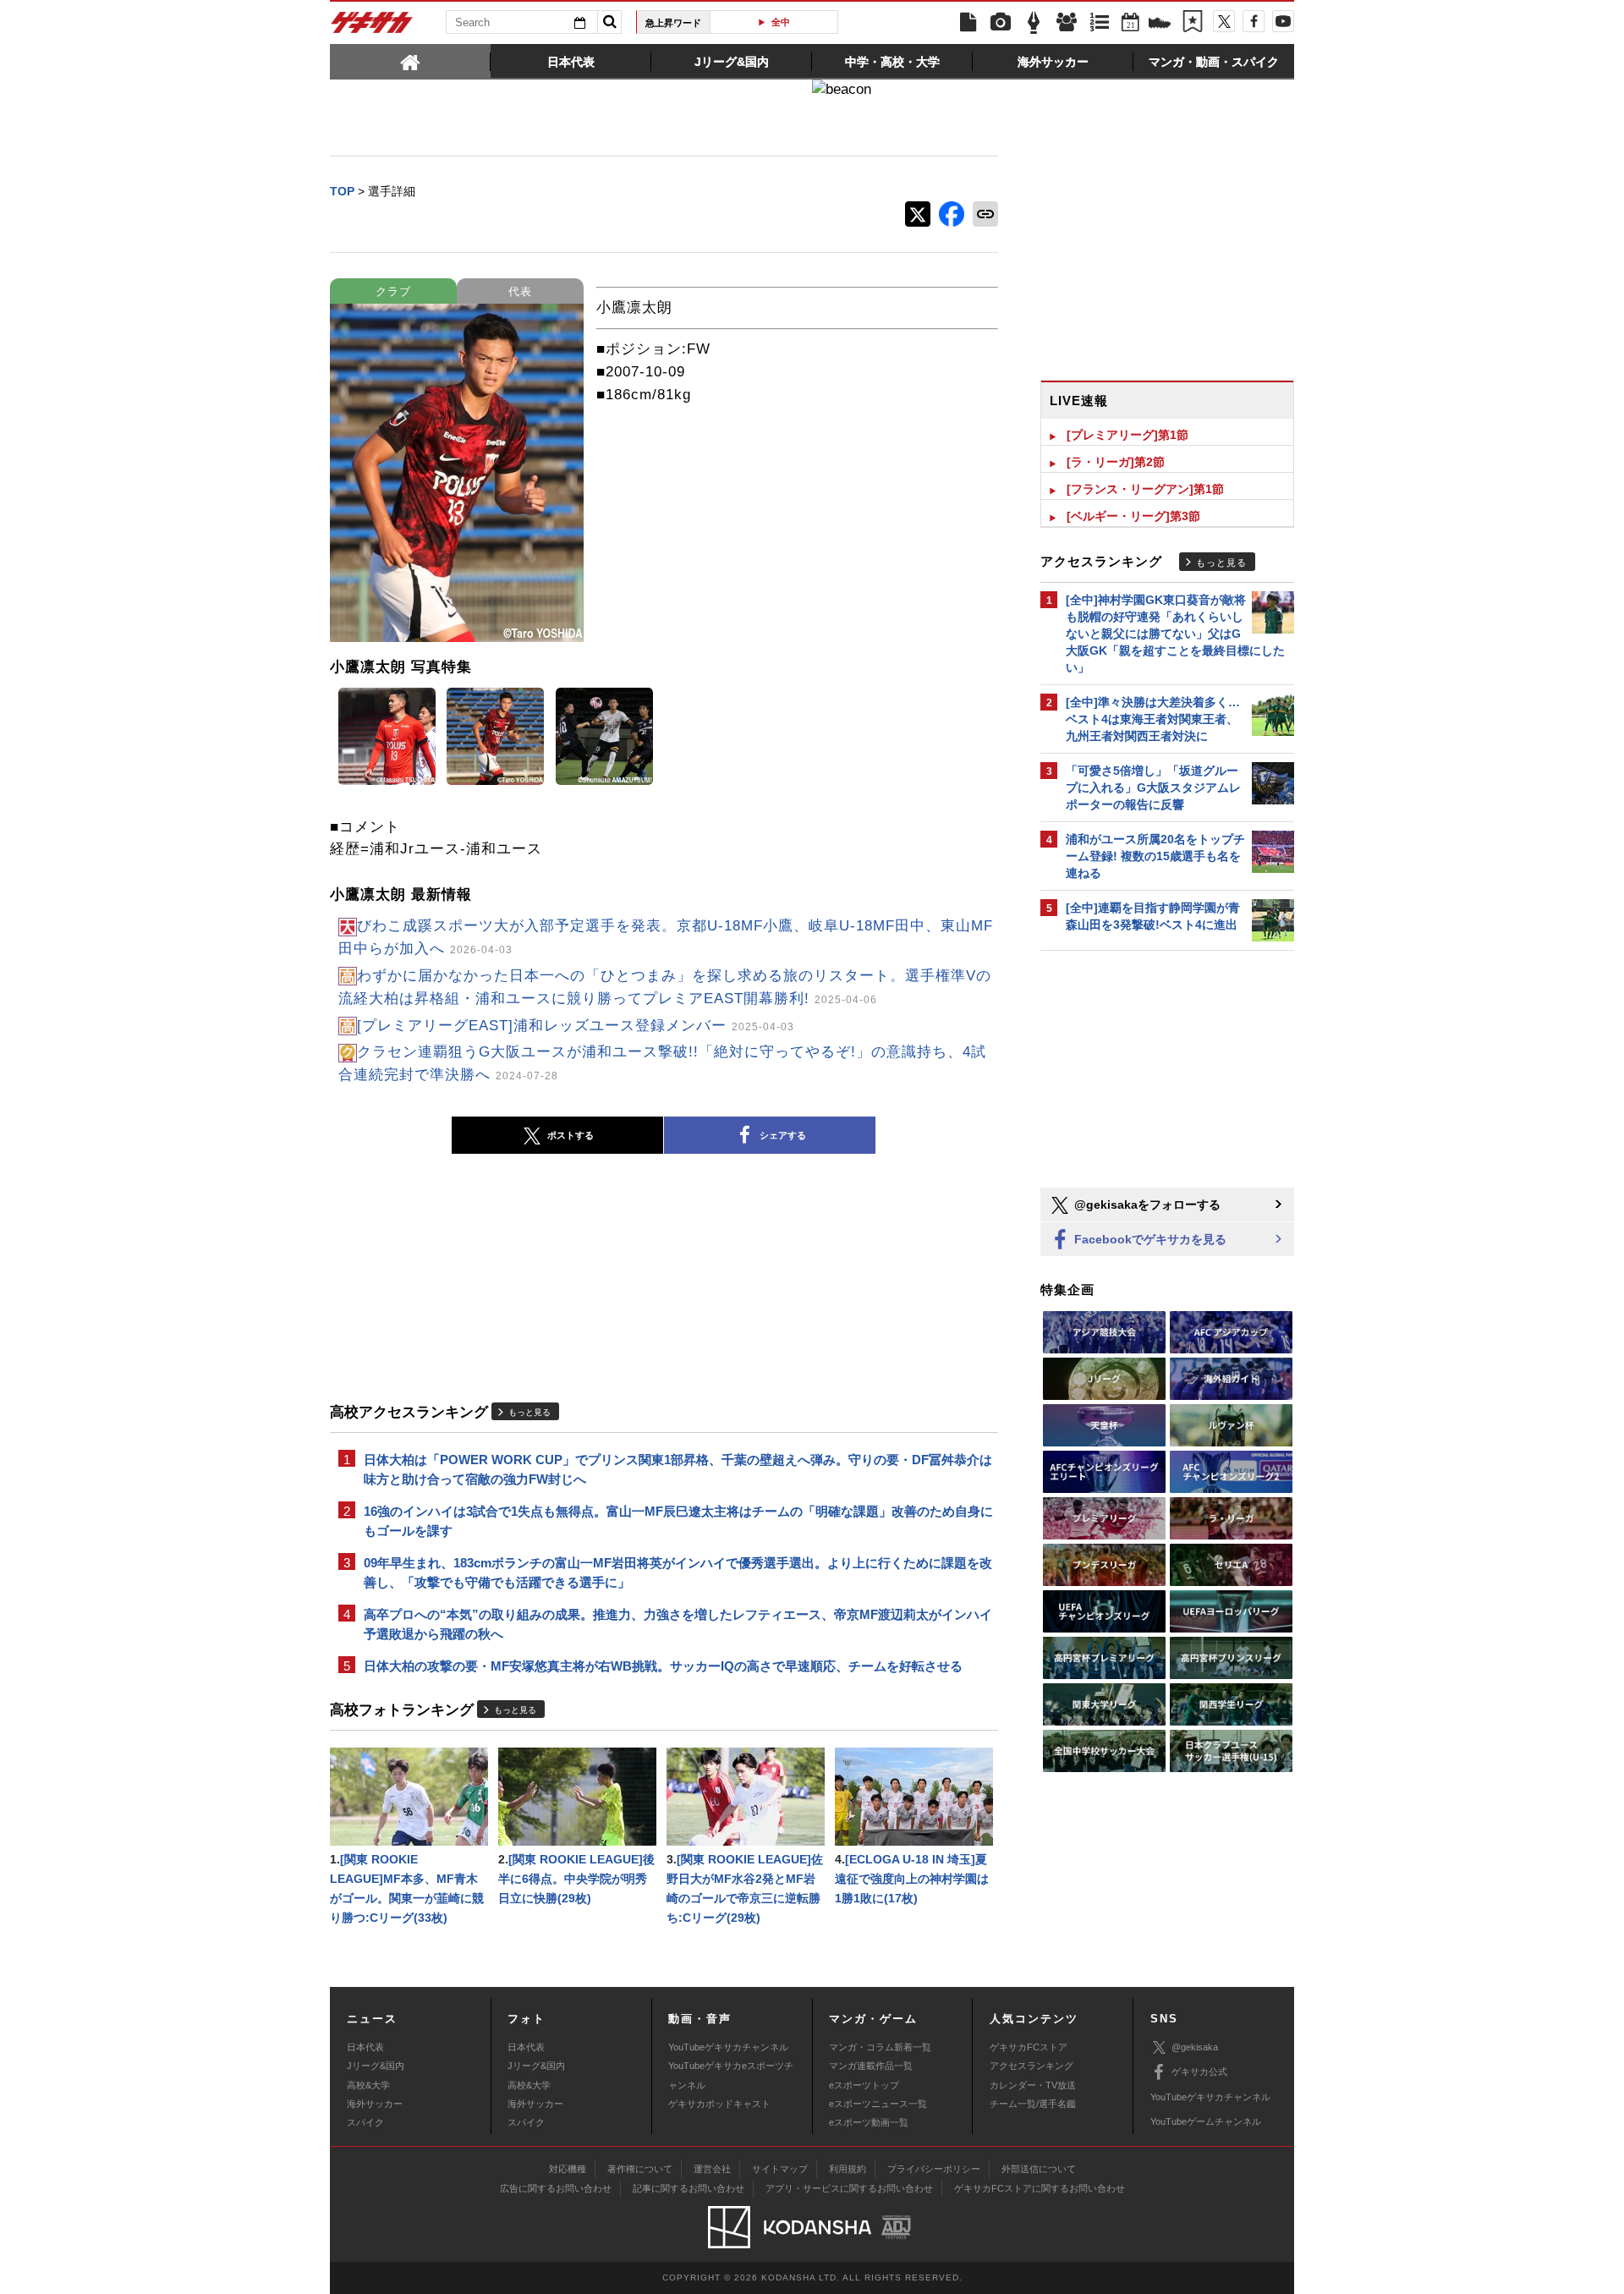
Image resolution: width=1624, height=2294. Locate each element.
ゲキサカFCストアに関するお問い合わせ (1040, 2188)
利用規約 (848, 2169)
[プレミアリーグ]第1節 (1127, 435)
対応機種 (568, 2169)
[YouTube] (1283, 21)
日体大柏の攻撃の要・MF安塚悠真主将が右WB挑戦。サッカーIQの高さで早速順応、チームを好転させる (663, 1666)
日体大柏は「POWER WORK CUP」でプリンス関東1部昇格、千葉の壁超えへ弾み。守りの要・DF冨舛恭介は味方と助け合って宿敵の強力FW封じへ (678, 1469)
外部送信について (1039, 2169)
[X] (1224, 21)
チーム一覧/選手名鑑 (1033, 2104)
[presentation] (410, 61)
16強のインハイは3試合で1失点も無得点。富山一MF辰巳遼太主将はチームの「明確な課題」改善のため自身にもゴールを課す (678, 1521)
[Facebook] (1254, 21)
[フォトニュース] (1001, 23)
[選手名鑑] (1067, 23)
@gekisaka (1195, 2047)
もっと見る (529, 1412)
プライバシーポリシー (934, 2169)
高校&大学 (368, 2085)
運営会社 (712, 2169)
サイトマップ (780, 2169)
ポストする (571, 1135)
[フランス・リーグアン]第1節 (1145, 489)
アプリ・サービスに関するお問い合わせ (849, 2188)
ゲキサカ (372, 27)
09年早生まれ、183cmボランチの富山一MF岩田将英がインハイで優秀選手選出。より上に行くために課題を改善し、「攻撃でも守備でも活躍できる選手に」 (678, 1572)
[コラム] (1034, 23)
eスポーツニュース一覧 (878, 2104)
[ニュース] (968, 23)
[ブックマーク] (1193, 23)
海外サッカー (375, 2104)
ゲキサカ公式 (1199, 2072)
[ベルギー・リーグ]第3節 (1133, 516)
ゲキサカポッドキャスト (719, 2104)
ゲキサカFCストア (1029, 2047)
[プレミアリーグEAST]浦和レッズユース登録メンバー (576, 1026)
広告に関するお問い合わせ (556, 2188)
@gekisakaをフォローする (1146, 1205)
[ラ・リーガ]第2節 (1116, 462)
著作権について (640, 2169)
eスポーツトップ (864, 2085)
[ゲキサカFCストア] (1160, 25)
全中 (781, 22)
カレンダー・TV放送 (1033, 2085)
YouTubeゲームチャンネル (1206, 2121)
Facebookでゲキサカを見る (1149, 1239)
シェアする (783, 1135)
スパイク (365, 2122)
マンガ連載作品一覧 (871, 2066)
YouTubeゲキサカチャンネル (728, 2047)
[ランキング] (1100, 23)
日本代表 (365, 2047)
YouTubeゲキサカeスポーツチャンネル (731, 2075)
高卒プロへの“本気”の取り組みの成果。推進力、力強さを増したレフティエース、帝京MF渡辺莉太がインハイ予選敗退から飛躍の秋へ (678, 1624)
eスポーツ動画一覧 (869, 2122)
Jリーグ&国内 (376, 2066)
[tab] (410, 61)
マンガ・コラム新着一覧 (880, 2047)
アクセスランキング (1031, 2066)
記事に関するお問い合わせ (689, 2188)
